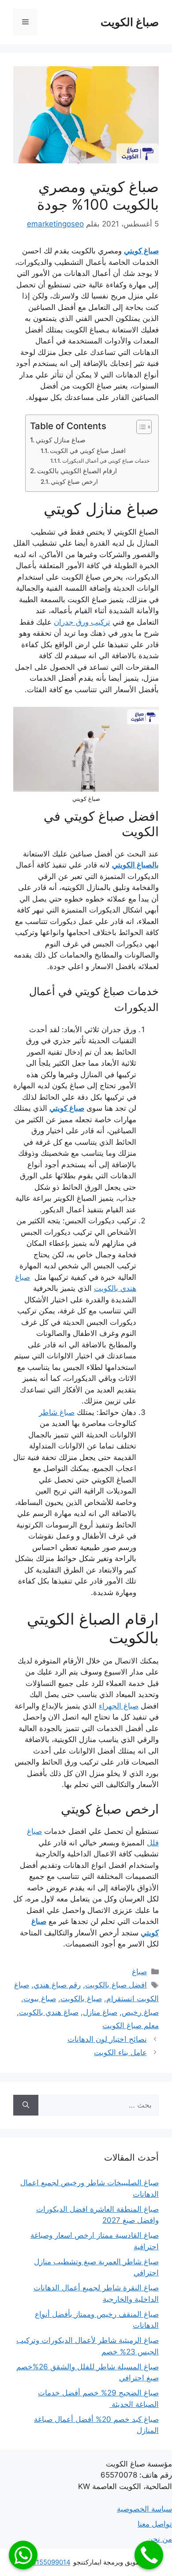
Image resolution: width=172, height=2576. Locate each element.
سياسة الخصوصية (144, 2509)
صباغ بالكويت (81, 1999)
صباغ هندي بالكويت (49, 2012)
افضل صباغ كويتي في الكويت (88, 451)
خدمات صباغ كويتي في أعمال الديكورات (106, 461)
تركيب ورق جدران (82, 622)
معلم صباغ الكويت (131, 2025)
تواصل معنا (155, 2524)
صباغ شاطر (57, 1412)
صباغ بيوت (40, 1999)
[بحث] (26, 2105)
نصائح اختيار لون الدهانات (107, 2039)
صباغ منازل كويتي (61, 440)
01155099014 (50, 2562)
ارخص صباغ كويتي (74, 482)
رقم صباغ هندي (57, 1985)
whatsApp (23, 2555)
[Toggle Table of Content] (140, 427)
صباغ (139, 1972)
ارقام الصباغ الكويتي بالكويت (77, 471)
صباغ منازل (100, 2012)
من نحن (160, 2539)
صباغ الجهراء (119, 1706)
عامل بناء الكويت (120, 2052)
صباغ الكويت (130, 22)
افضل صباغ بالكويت (116, 1985)
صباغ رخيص (140, 2012)
